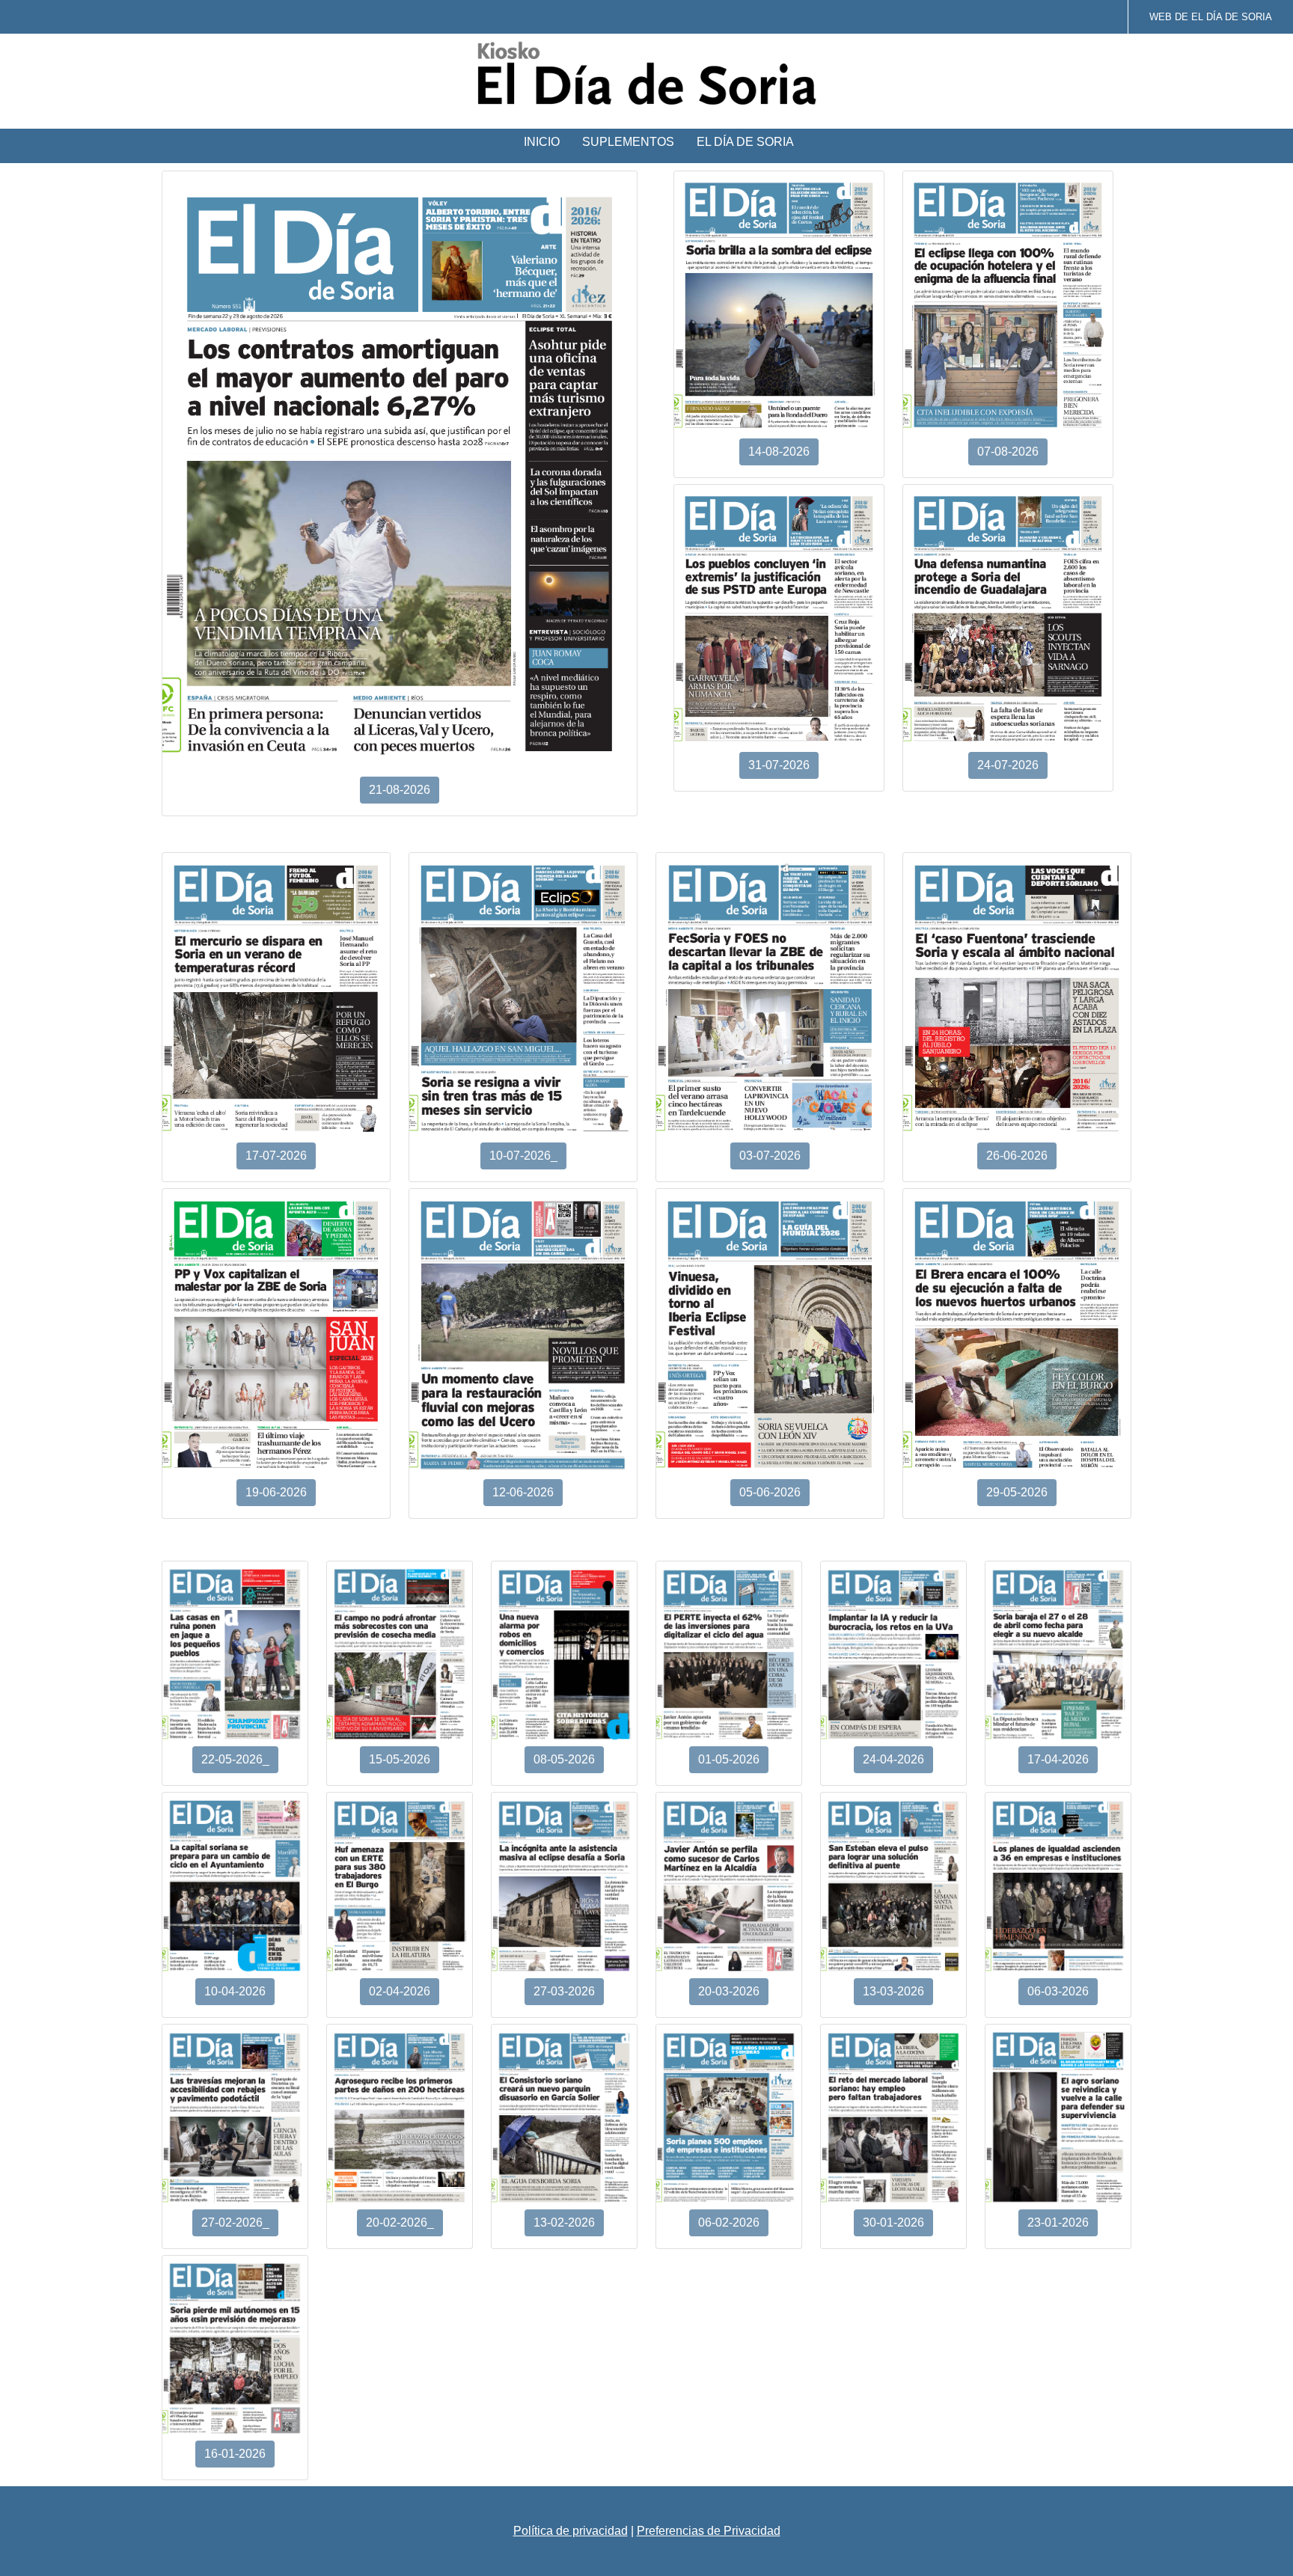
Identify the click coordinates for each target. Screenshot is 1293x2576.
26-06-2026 (1017, 1156)
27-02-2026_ (235, 2222)
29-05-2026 (1017, 1492)
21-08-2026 (400, 790)
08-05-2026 (564, 1759)
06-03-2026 (1058, 1991)
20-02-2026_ (400, 2222)
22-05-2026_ (235, 1759)
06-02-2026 (729, 2222)
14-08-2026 (779, 452)
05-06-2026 (770, 1492)
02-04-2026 (400, 1991)
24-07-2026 (1008, 765)
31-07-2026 (779, 765)
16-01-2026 (235, 2454)
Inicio (542, 142)
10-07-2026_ (523, 1156)
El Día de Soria (745, 142)
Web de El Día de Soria (1211, 17)
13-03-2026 (893, 1991)
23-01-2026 (1058, 2222)
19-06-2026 (276, 1492)
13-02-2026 (564, 2222)
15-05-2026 (400, 1759)
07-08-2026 (1008, 452)
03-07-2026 (770, 1156)
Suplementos (628, 142)
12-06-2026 (523, 1492)
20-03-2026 (729, 1991)
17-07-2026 (276, 1156)
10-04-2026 (235, 1991)
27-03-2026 (564, 1991)
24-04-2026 (893, 1759)
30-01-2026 (893, 2222)
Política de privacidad (571, 2531)
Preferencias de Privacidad (709, 2531)
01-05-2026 (729, 1759)
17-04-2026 (1058, 1759)
